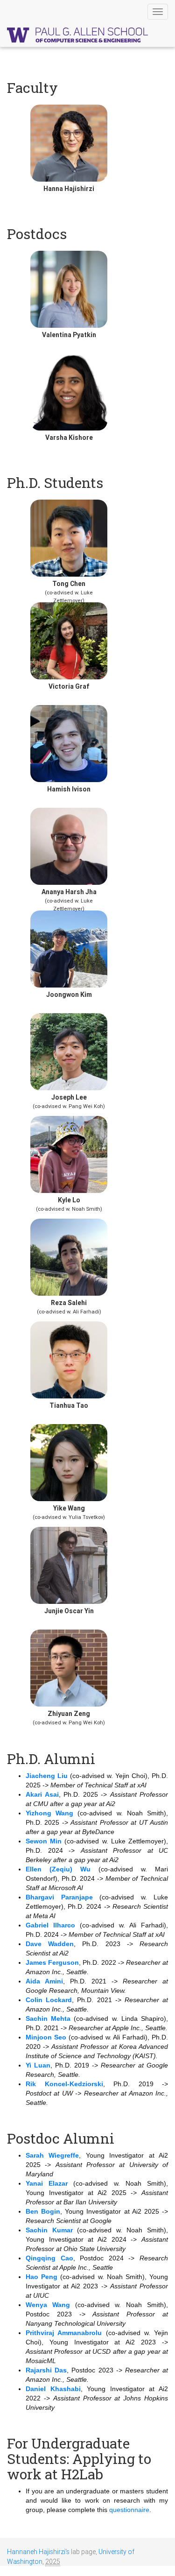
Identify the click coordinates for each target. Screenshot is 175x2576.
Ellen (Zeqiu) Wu (58, 1869)
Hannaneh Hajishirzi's (38, 2552)
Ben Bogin (43, 2211)
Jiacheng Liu (47, 1776)
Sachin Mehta (48, 2018)
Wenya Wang (48, 2305)
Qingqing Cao (49, 2258)
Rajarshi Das (46, 2370)
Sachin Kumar (49, 2230)
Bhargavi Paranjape (59, 1897)
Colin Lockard (49, 2000)
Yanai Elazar (47, 2183)
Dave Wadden (50, 1944)
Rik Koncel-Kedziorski (64, 2084)
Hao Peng (42, 2277)
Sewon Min (44, 1841)
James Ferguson (52, 1962)
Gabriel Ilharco (50, 1925)
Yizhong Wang (49, 1813)
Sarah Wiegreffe (52, 2155)
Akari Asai (42, 1794)
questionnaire (129, 2510)
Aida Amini (44, 1981)
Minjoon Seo (46, 2037)
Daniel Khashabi (53, 2389)
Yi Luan (38, 2065)
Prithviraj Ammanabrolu (64, 2333)
